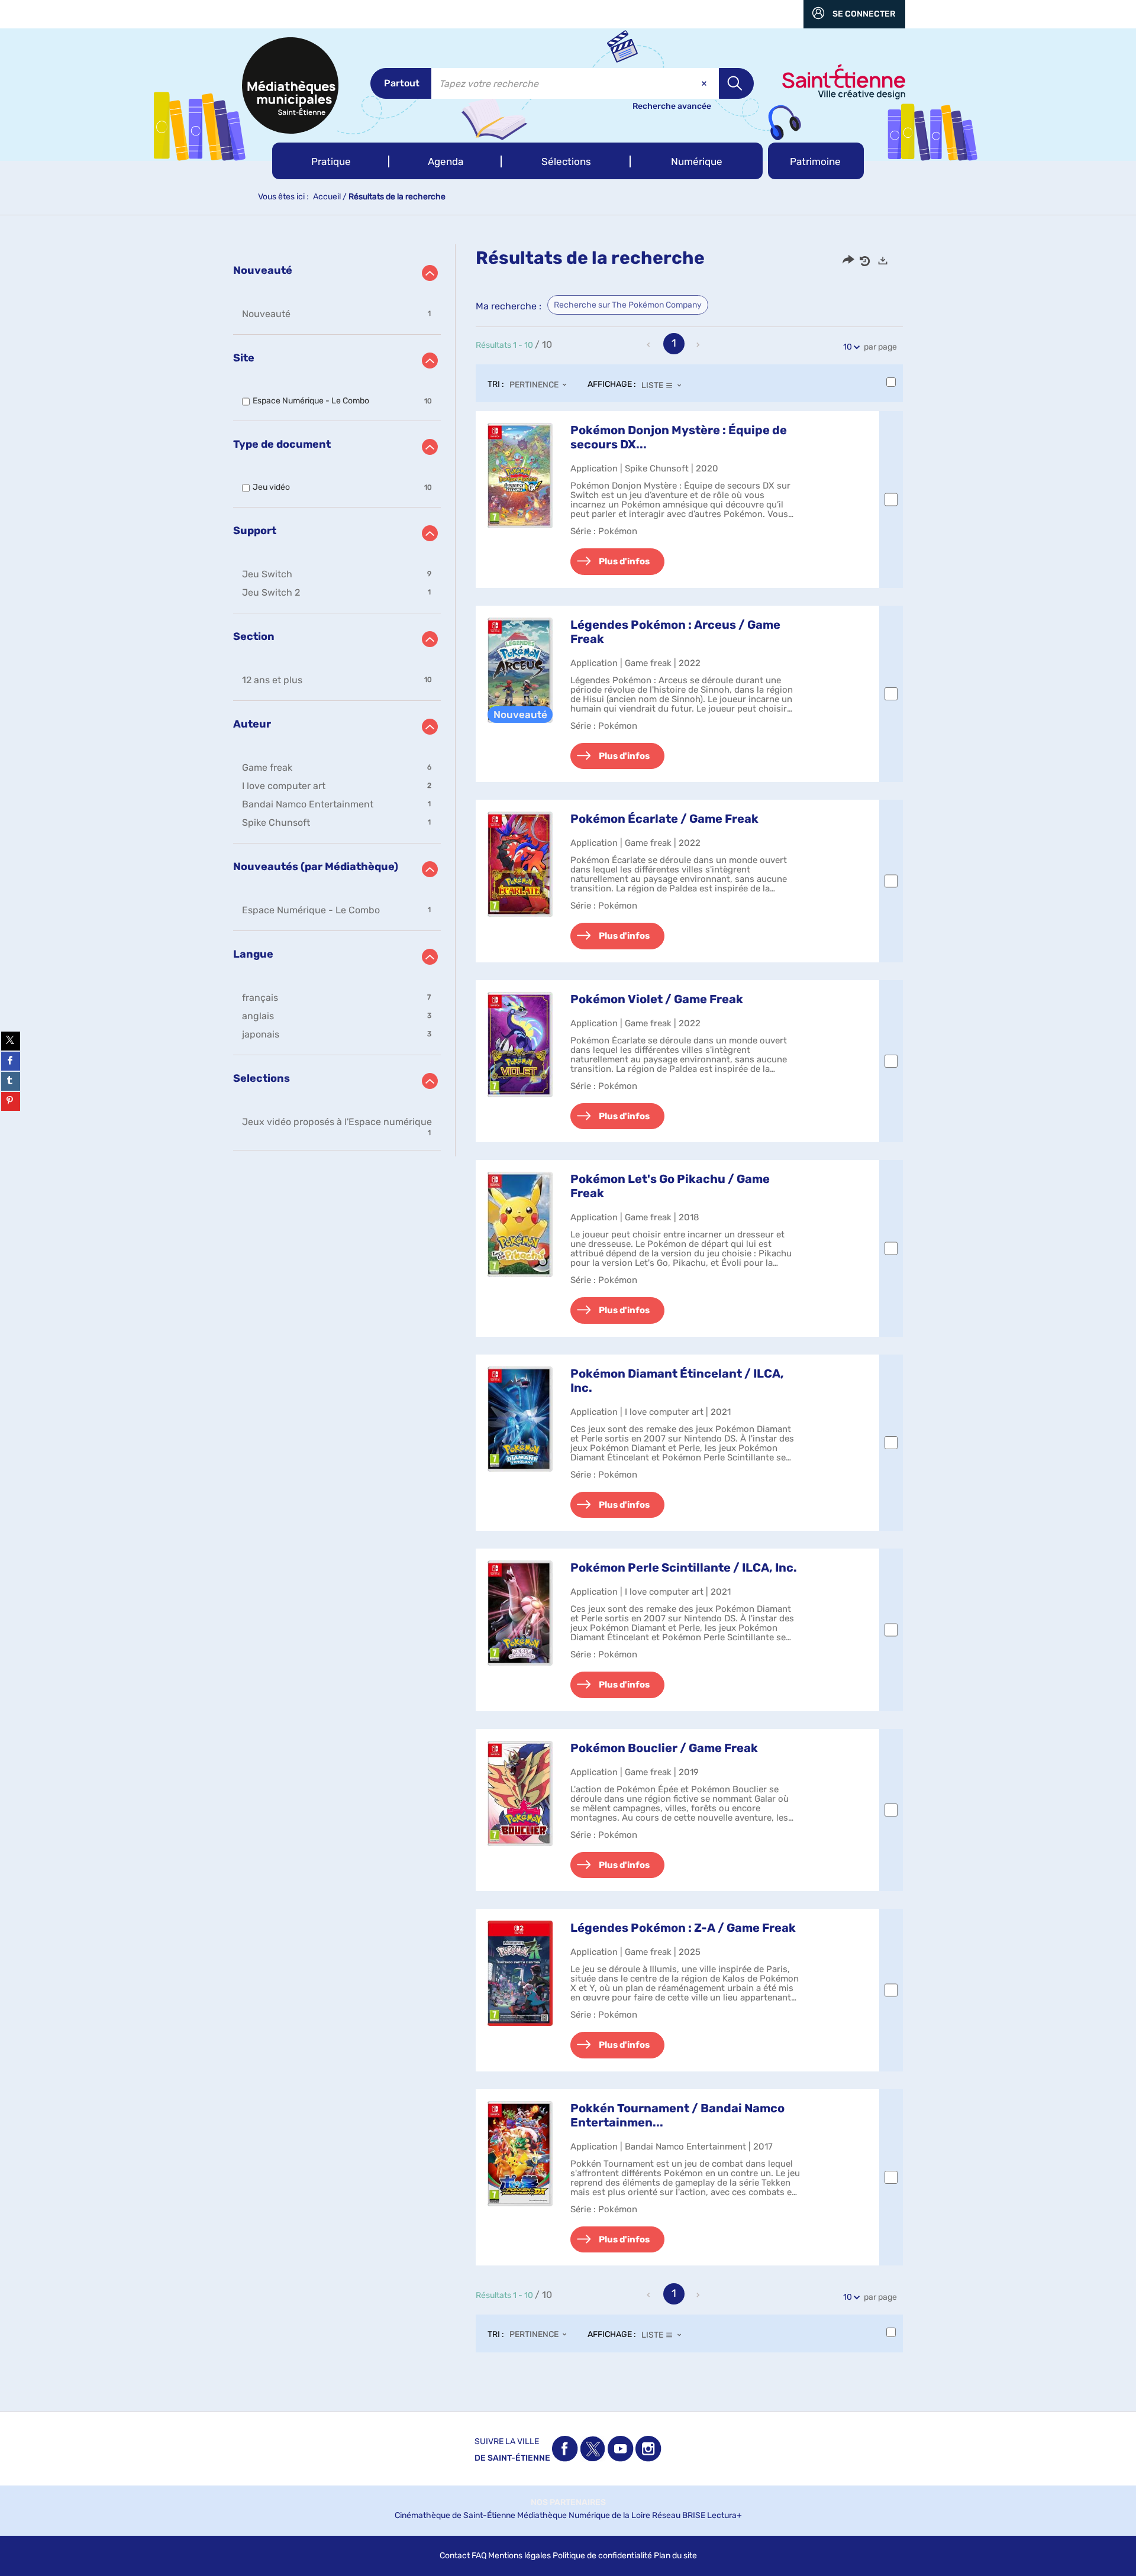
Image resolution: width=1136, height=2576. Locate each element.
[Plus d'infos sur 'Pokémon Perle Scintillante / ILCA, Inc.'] (520, 1613)
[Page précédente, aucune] (650, 345)
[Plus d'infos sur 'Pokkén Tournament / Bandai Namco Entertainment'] (520, 2154)
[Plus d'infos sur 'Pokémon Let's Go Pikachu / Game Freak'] (520, 1224)
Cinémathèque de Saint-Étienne (455, 2515)
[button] (331, 161)
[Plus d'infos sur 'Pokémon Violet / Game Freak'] (520, 1045)
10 (848, 347)
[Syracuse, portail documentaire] (290, 85)
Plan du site (675, 2556)
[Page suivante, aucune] (699, 345)
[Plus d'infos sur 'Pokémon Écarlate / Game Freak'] (520, 864)
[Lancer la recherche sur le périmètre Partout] (736, 83)
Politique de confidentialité (602, 2556)
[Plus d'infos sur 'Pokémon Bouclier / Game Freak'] (520, 1793)
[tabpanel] (568, 1310)
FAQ (479, 2556)
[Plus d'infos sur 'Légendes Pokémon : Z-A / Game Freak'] (520, 1973)
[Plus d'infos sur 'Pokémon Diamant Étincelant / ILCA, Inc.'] (520, 1419)
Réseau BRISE (679, 2515)
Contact (455, 2556)
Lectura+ (724, 2515)
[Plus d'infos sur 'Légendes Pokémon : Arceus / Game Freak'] (520, 670)
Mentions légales (519, 2556)
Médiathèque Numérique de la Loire (584, 2515)
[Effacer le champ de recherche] (705, 83)
